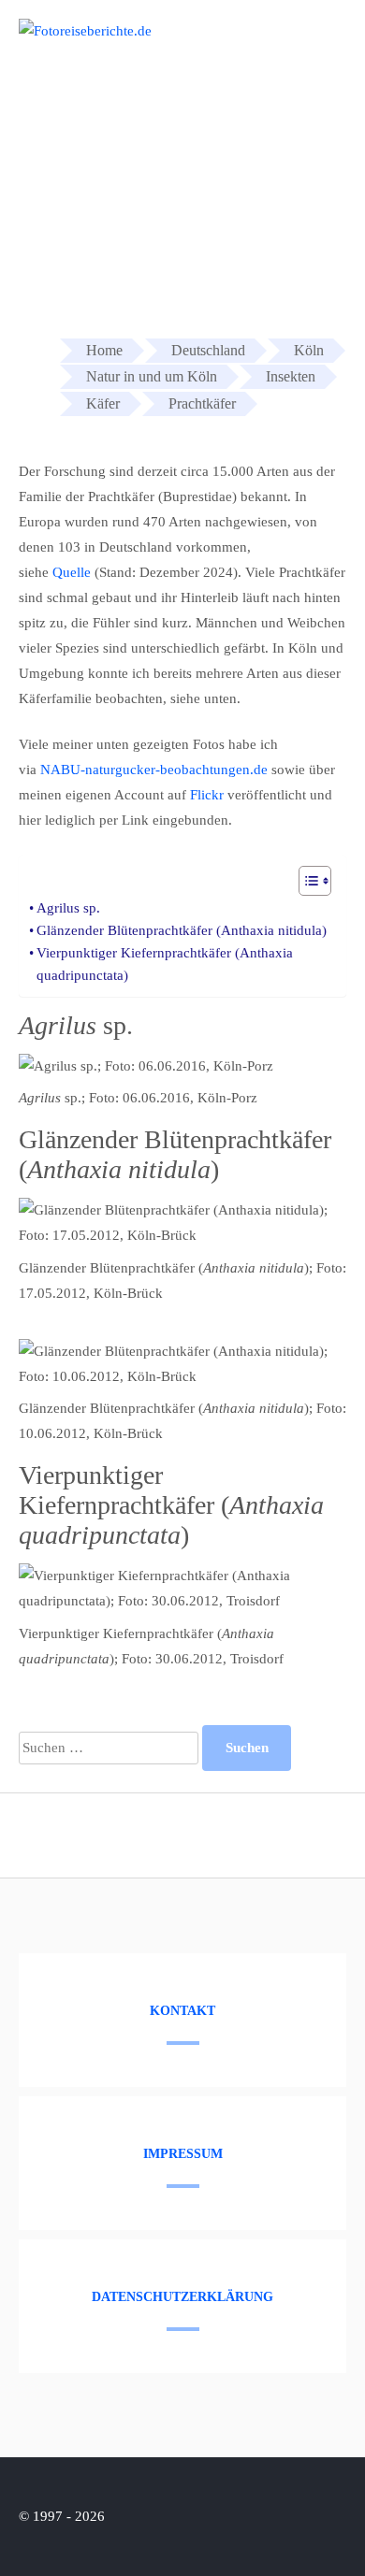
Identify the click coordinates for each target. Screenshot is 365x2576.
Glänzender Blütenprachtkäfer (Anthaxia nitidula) (182, 930)
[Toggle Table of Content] (306, 881)
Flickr (207, 795)
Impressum (183, 2154)
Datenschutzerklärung (182, 2297)
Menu (316, 39)
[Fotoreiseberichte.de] (85, 31)
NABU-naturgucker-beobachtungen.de (154, 770)
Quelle (72, 572)
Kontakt (182, 2011)
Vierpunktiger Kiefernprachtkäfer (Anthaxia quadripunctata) (165, 964)
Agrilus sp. (68, 908)
